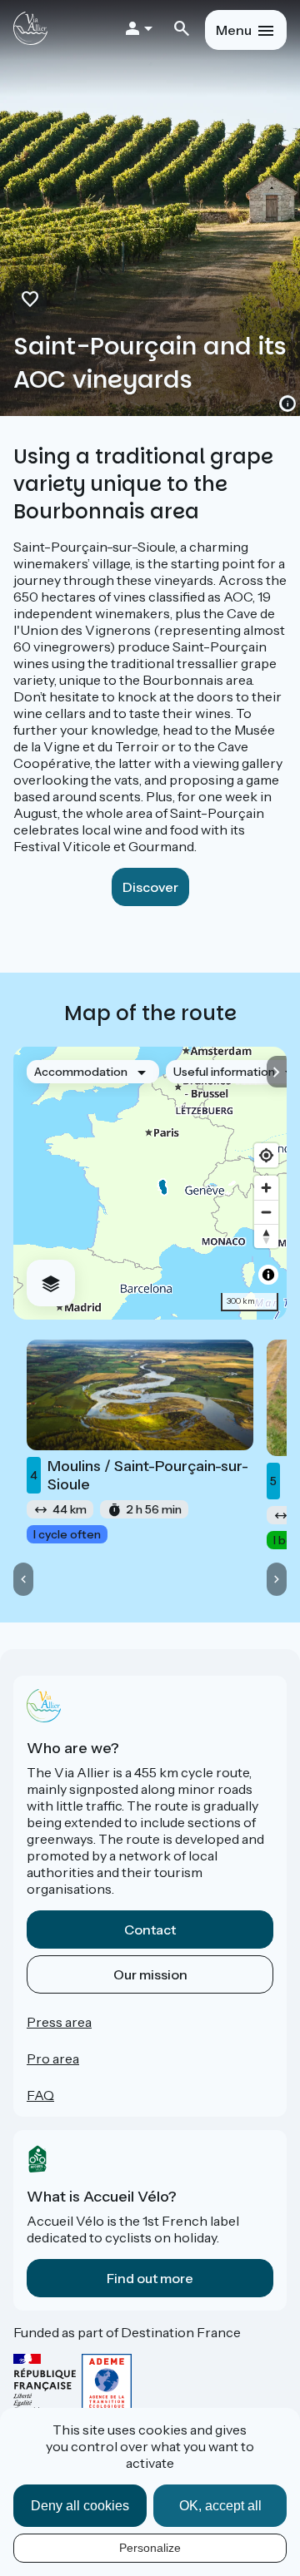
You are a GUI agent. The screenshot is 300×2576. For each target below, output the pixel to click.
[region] (150, 1183)
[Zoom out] (266, 1212)
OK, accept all (220, 2506)
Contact (150, 1930)
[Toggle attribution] (268, 1275)
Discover (150, 887)
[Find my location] (266, 1155)
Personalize (150, 2548)
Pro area (53, 2058)
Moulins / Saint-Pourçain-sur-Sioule (139, 1475)
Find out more (150, 2278)
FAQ (40, 2095)
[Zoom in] (266, 1188)
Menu (234, 30)
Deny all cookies (80, 2506)
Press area (59, 2022)
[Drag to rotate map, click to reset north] (266, 1236)
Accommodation (81, 1072)
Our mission (150, 1974)
